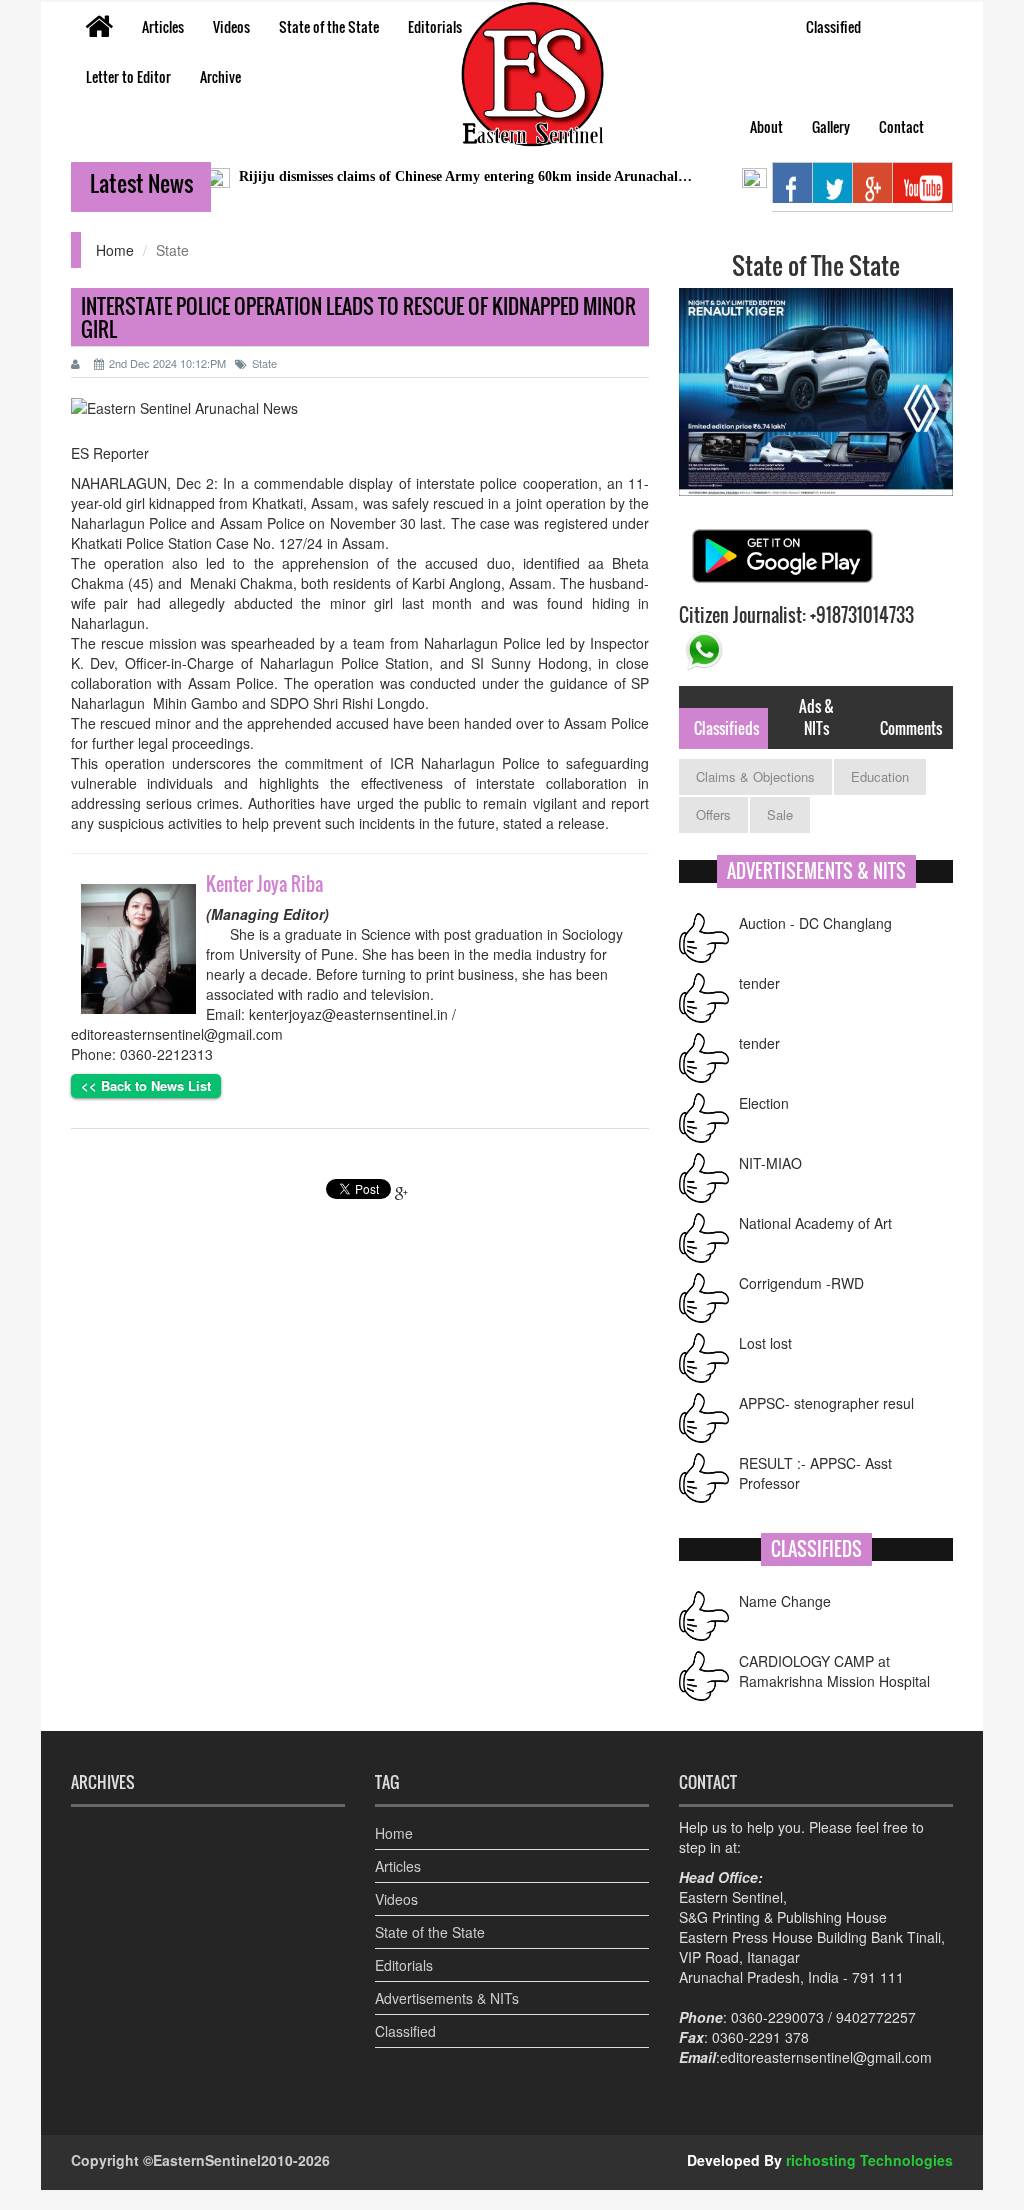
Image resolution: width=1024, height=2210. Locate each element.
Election (764, 1103)
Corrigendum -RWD (801, 1283)
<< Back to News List (146, 1085)
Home (115, 250)
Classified (833, 26)
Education (880, 776)
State (264, 363)
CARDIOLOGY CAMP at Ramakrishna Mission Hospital (834, 1671)
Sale (780, 814)
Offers (713, 814)
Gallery (831, 126)
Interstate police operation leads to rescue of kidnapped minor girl (358, 317)
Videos (231, 26)
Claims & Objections (755, 776)
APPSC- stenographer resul (826, 1403)
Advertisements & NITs (447, 1998)
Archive (220, 76)
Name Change (785, 1601)
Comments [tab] (911, 728)
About (766, 126)
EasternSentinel (207, 2160)
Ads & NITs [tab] (816, 716)
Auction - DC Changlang (815, 923)
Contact (901, 126)
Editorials (435, 26)
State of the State (329, 26)
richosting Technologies (869, 2160)
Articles (163, 26)
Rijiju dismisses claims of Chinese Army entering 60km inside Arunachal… (427, 176)
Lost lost (765, 1343)
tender (759, 983)
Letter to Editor (128, 76)
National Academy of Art (815, 1223)
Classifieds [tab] (726, 728)
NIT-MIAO (770, 1163)
